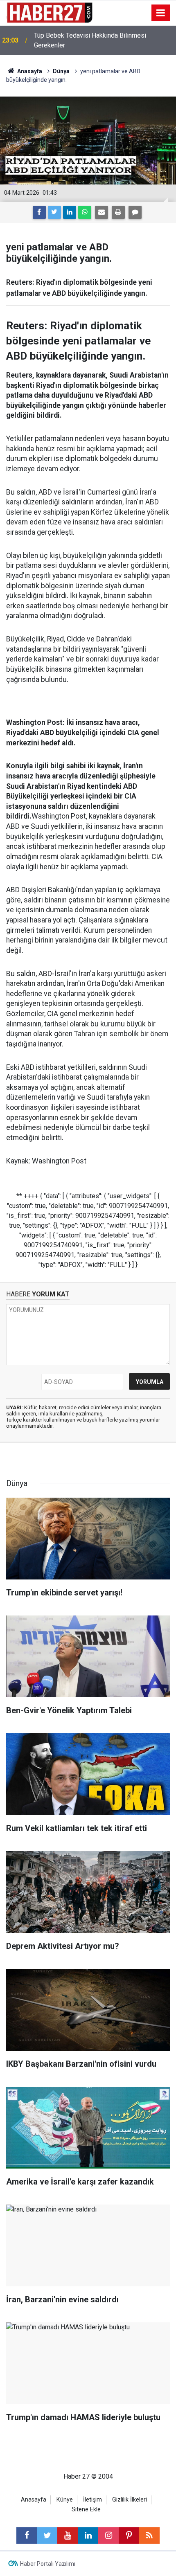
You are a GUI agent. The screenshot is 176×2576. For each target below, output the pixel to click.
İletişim (93, 2500)
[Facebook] (39, 212)
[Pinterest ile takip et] (129, 2536)
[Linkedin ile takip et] (88, 2536)
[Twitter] (54, 212)
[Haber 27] (49, 12)
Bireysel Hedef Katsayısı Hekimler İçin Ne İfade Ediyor (102, 40)
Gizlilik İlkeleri (130, 2500)
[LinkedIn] (70, 212)
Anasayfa (34, 2500)
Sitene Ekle (86, 2510)
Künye (65, 2500)
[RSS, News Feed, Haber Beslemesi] (149, 2536)
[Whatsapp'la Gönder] (85, 212)
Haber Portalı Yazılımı (48, 2564)
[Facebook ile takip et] (27, 2536)
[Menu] (161, 13)
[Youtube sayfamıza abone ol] (68, 2536)
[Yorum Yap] (135, 212)
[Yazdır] (118, 212)
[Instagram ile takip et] (108, 2536)
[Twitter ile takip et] (47, 2536)
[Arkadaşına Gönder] (102, 212)
